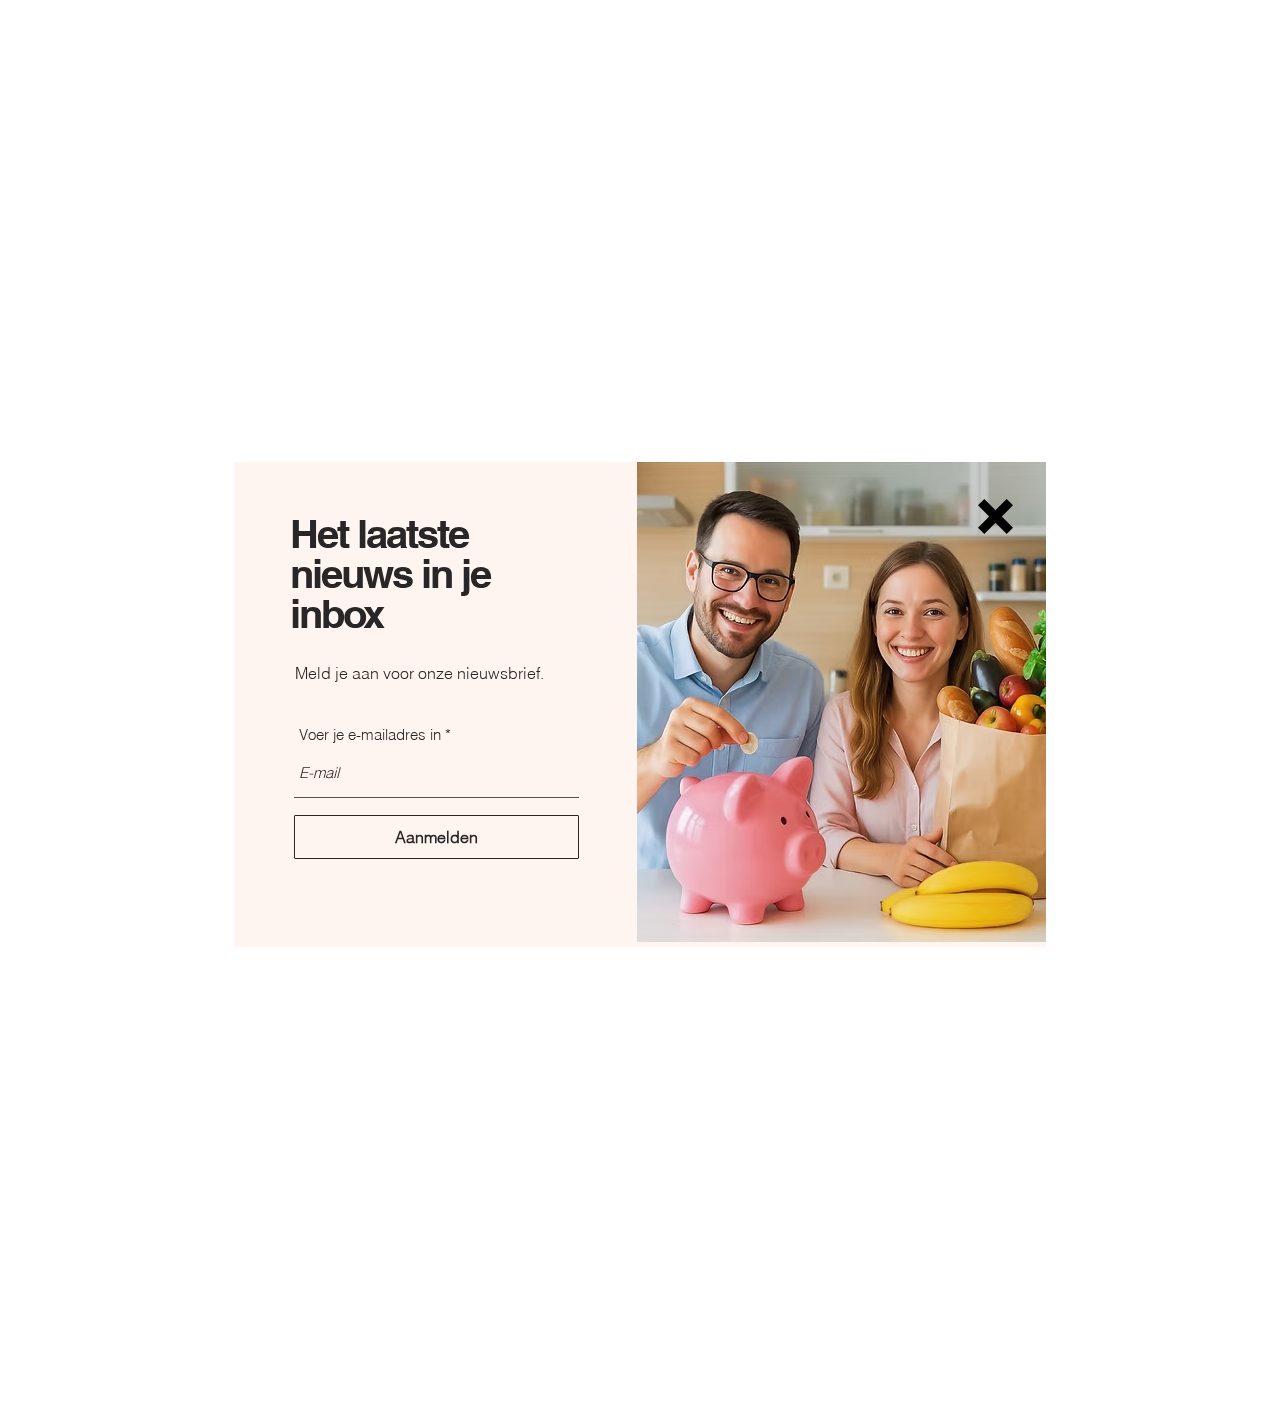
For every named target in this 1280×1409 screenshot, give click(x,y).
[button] (995, 516)
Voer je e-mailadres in (370, 734)
